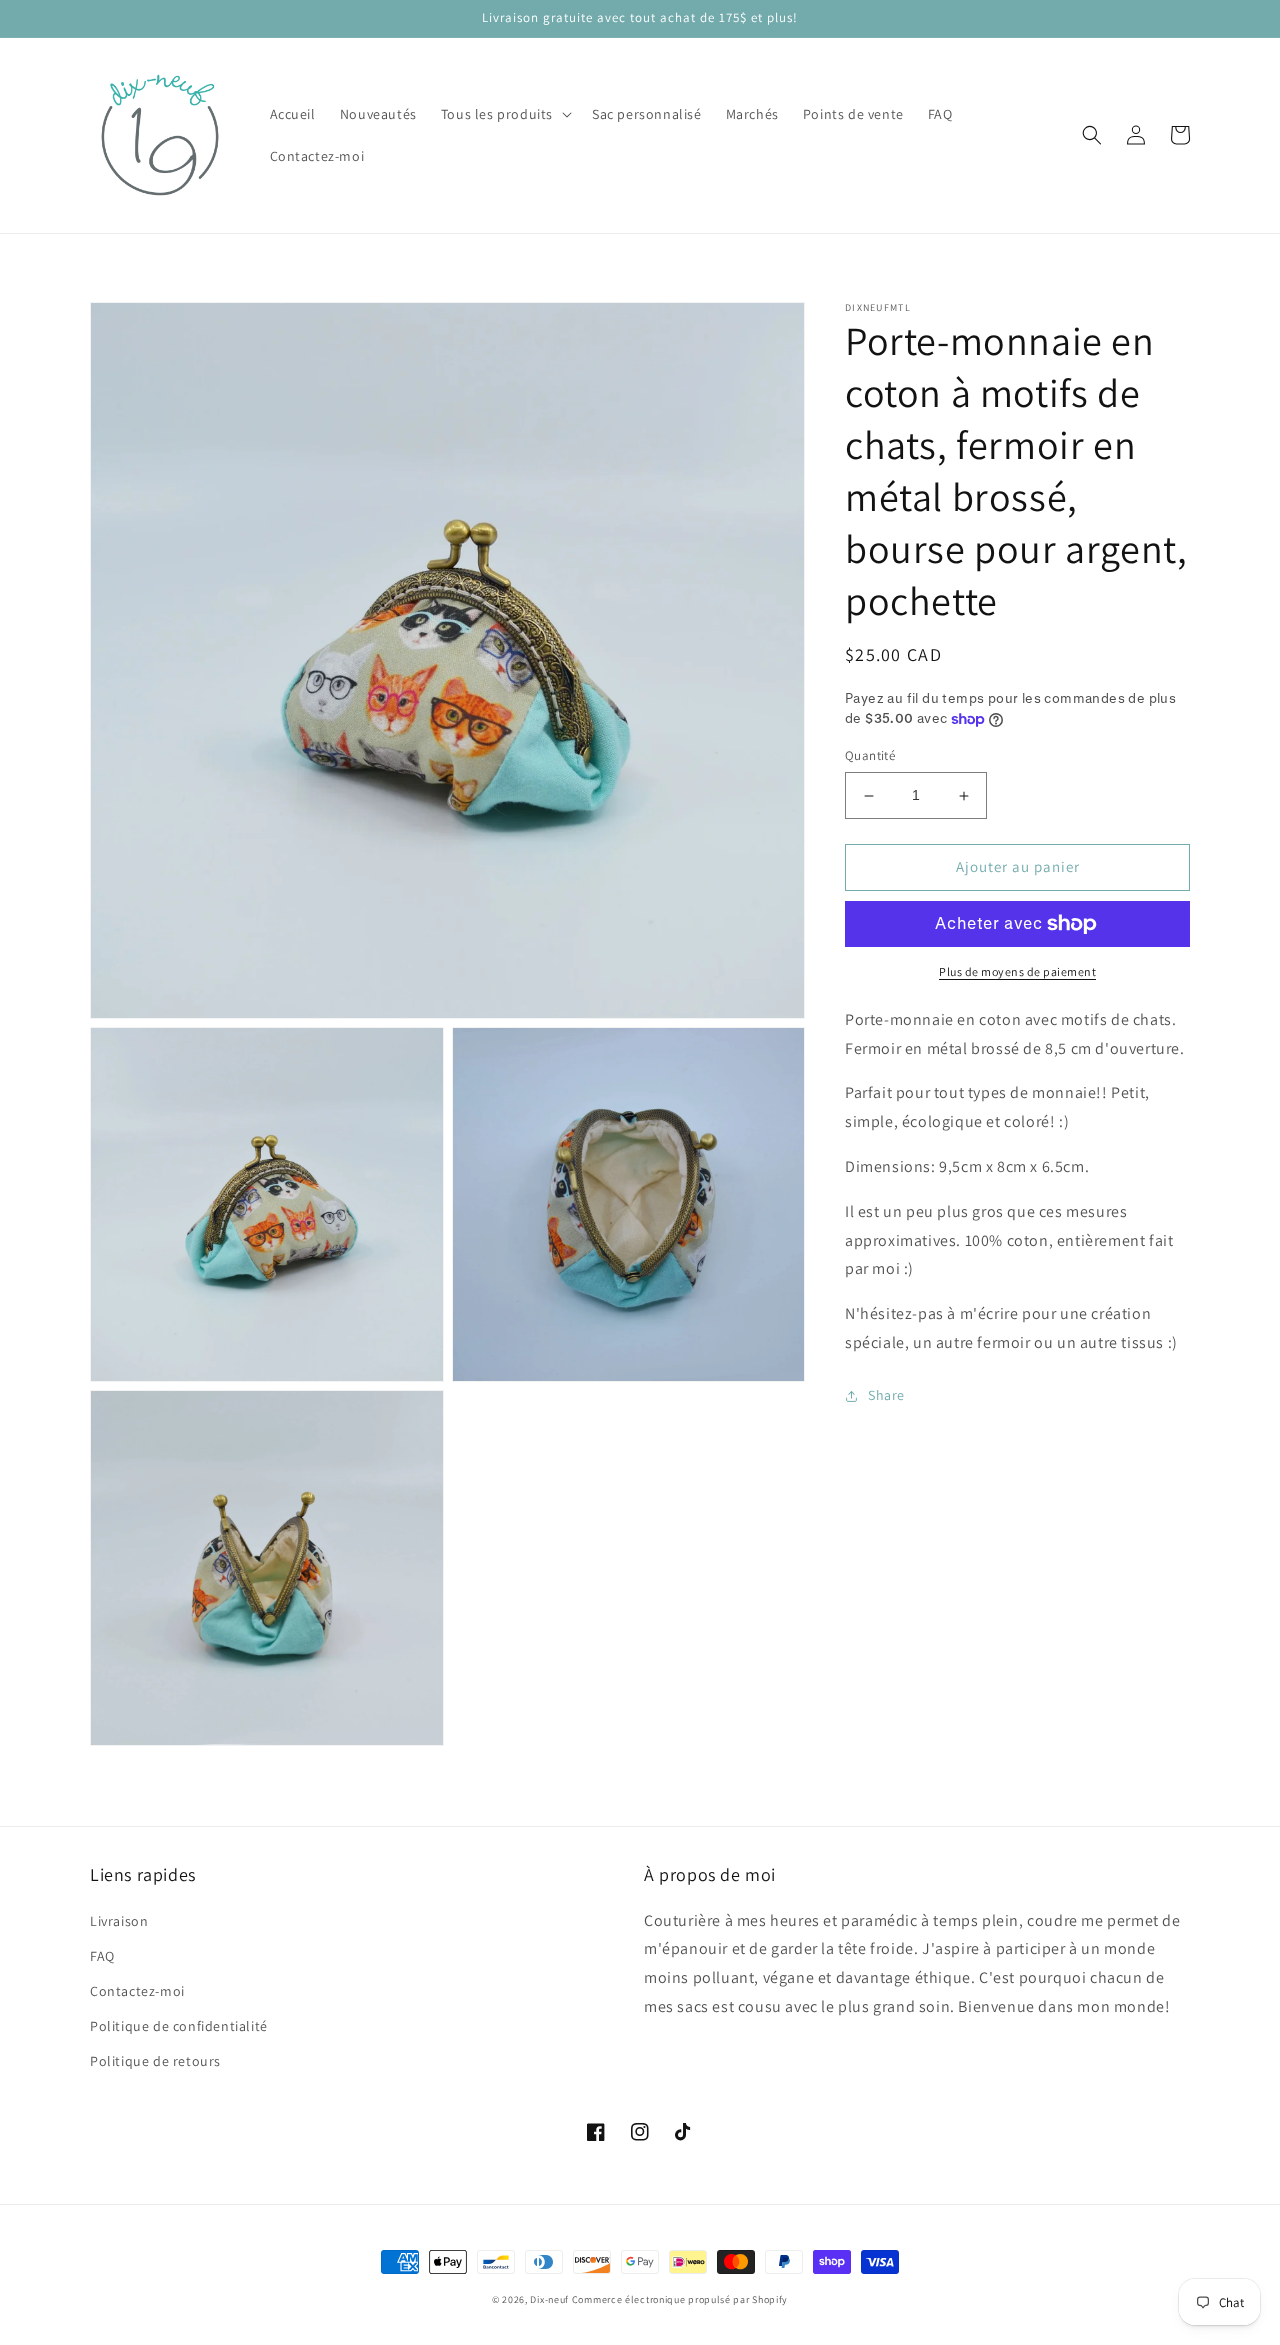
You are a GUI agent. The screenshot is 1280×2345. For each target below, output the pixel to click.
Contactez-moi (137, 1991)
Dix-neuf (549, 2299)
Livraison (119, 1921)
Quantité (870, 756)
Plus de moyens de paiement (1017, 971)
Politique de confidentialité (179, 2026)
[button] (504, 114)
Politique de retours (155, 2061)
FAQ (102, 1956)
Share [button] (886, 1395)
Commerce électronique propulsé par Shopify (680, 2299)
